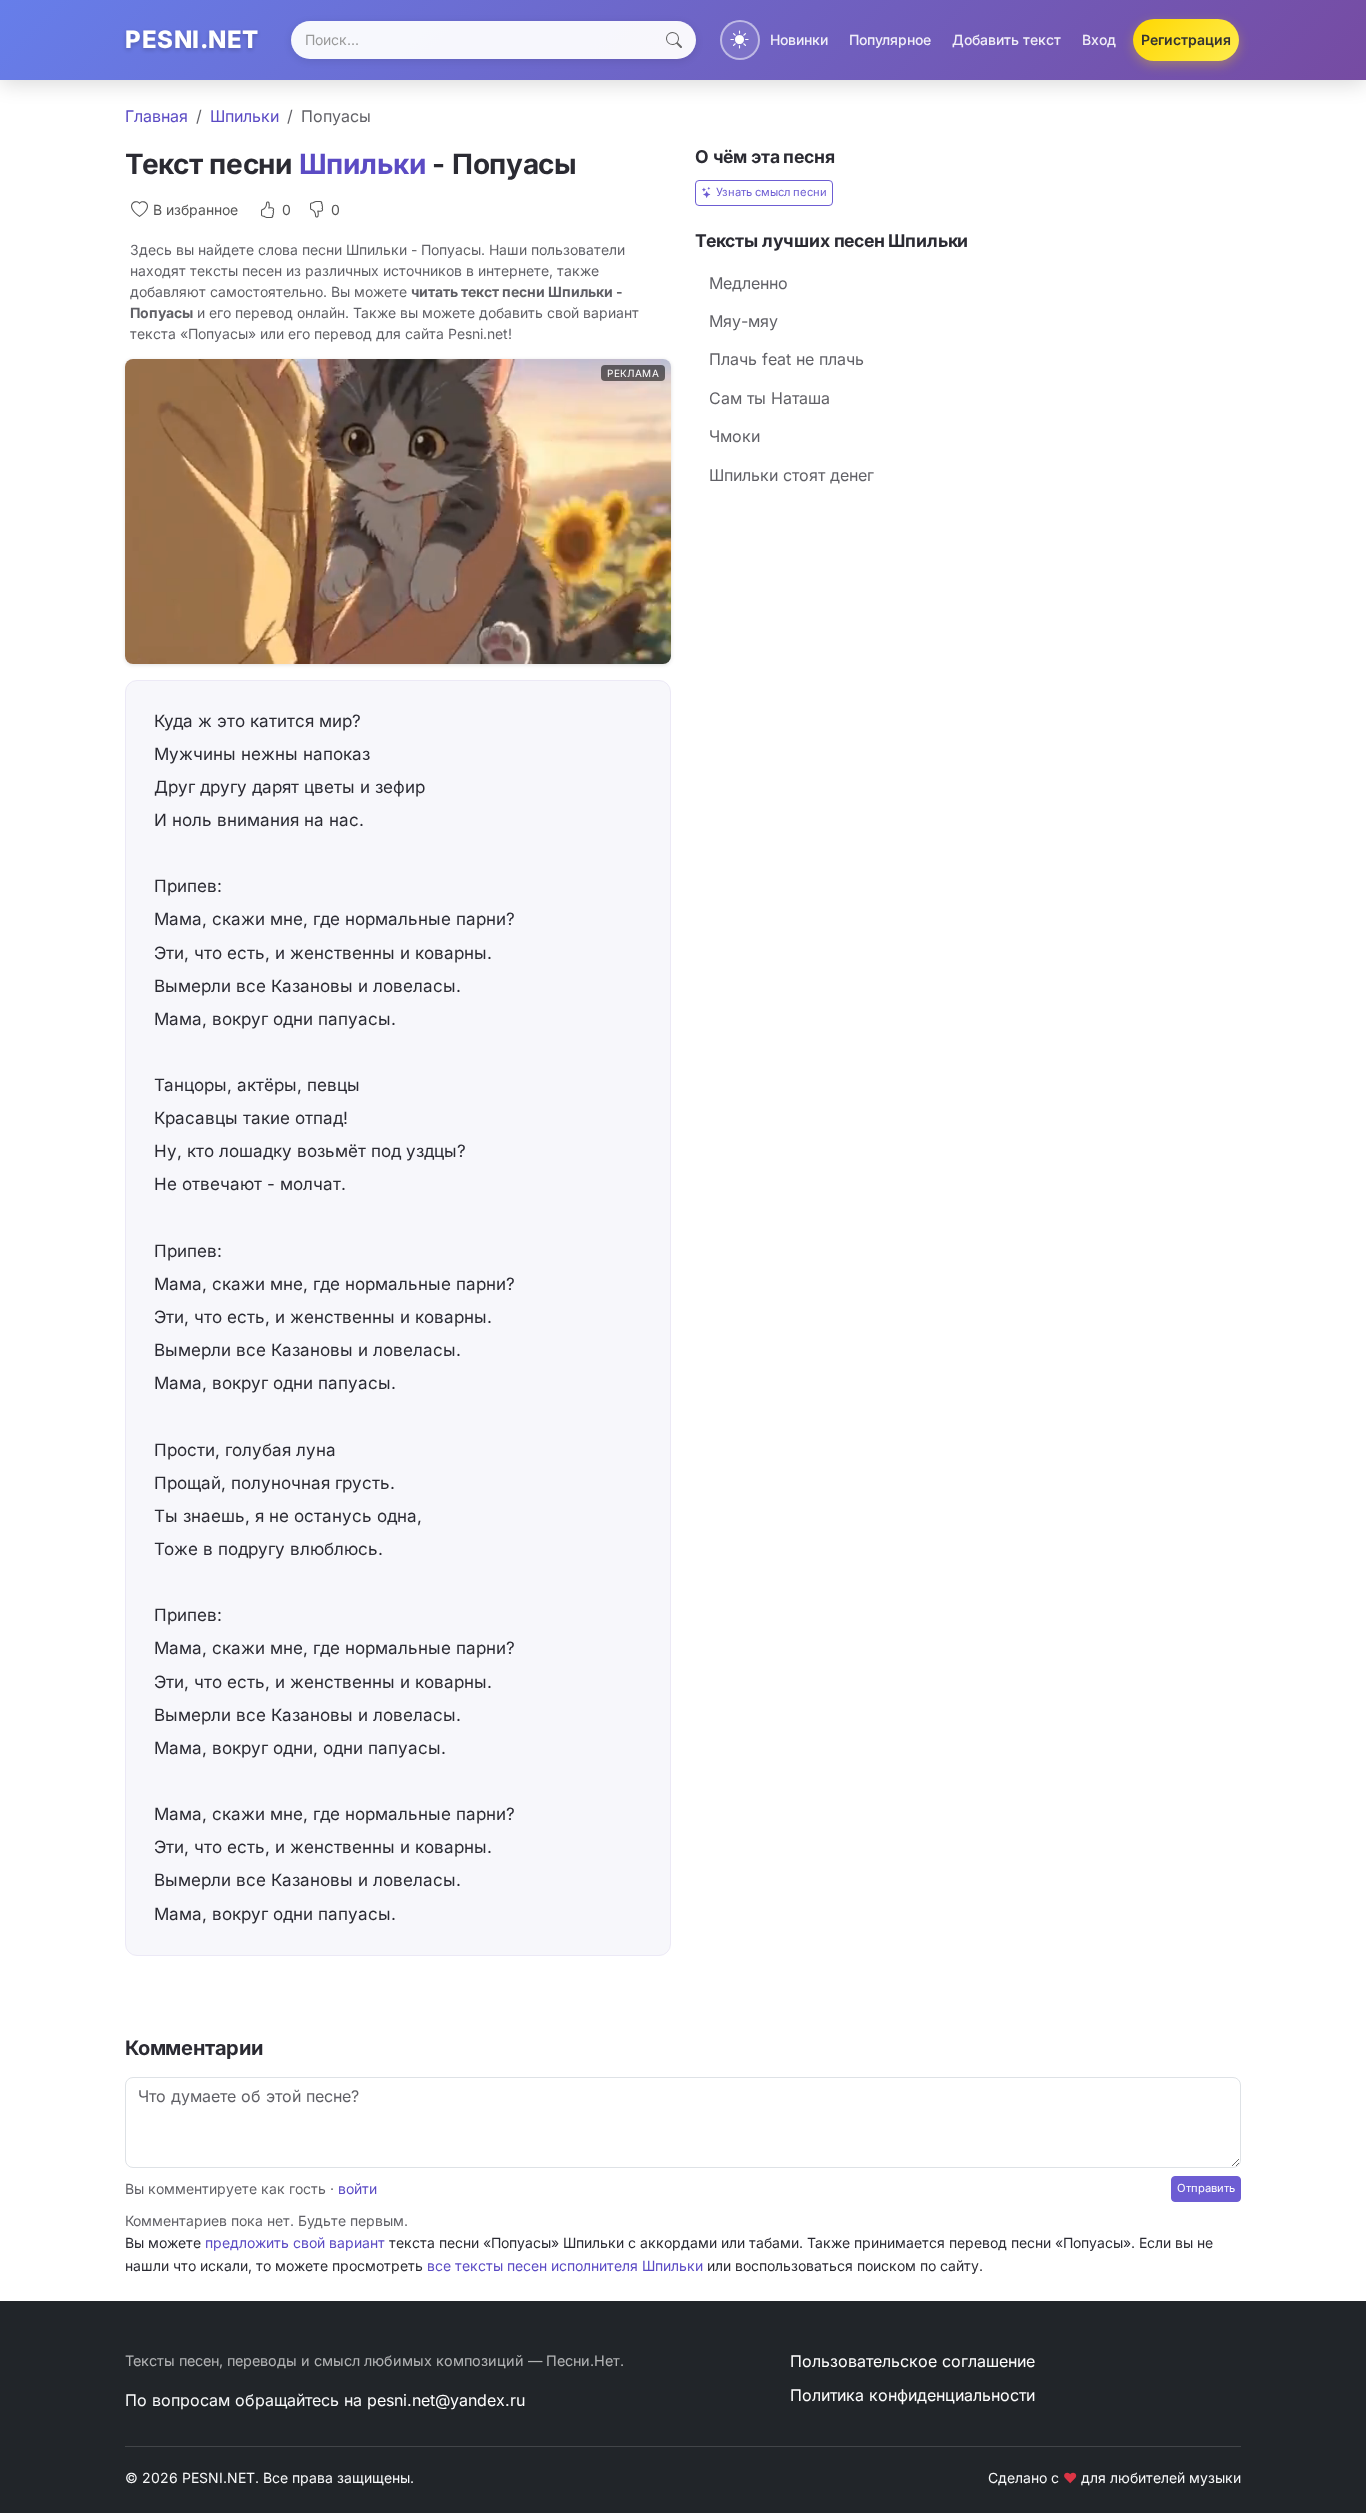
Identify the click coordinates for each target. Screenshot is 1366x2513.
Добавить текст (1006, 39)
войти (357, 2188)
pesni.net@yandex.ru (446, 2400)
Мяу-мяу (743, 321)
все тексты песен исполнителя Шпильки (565, 2265)
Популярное (890, 39)
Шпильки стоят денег (791, 475)
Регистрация (1186, 39)
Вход (1099, 39)
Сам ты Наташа (769, 398)
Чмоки (734, 436)
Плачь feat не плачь (786, 359)
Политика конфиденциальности (912, 2395)
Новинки (799, 39)
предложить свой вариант (295, 2242)
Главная (156, 116)
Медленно (748, 283)
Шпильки (244, 116)
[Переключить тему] (740, 40)
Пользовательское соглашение (912, 2361)
